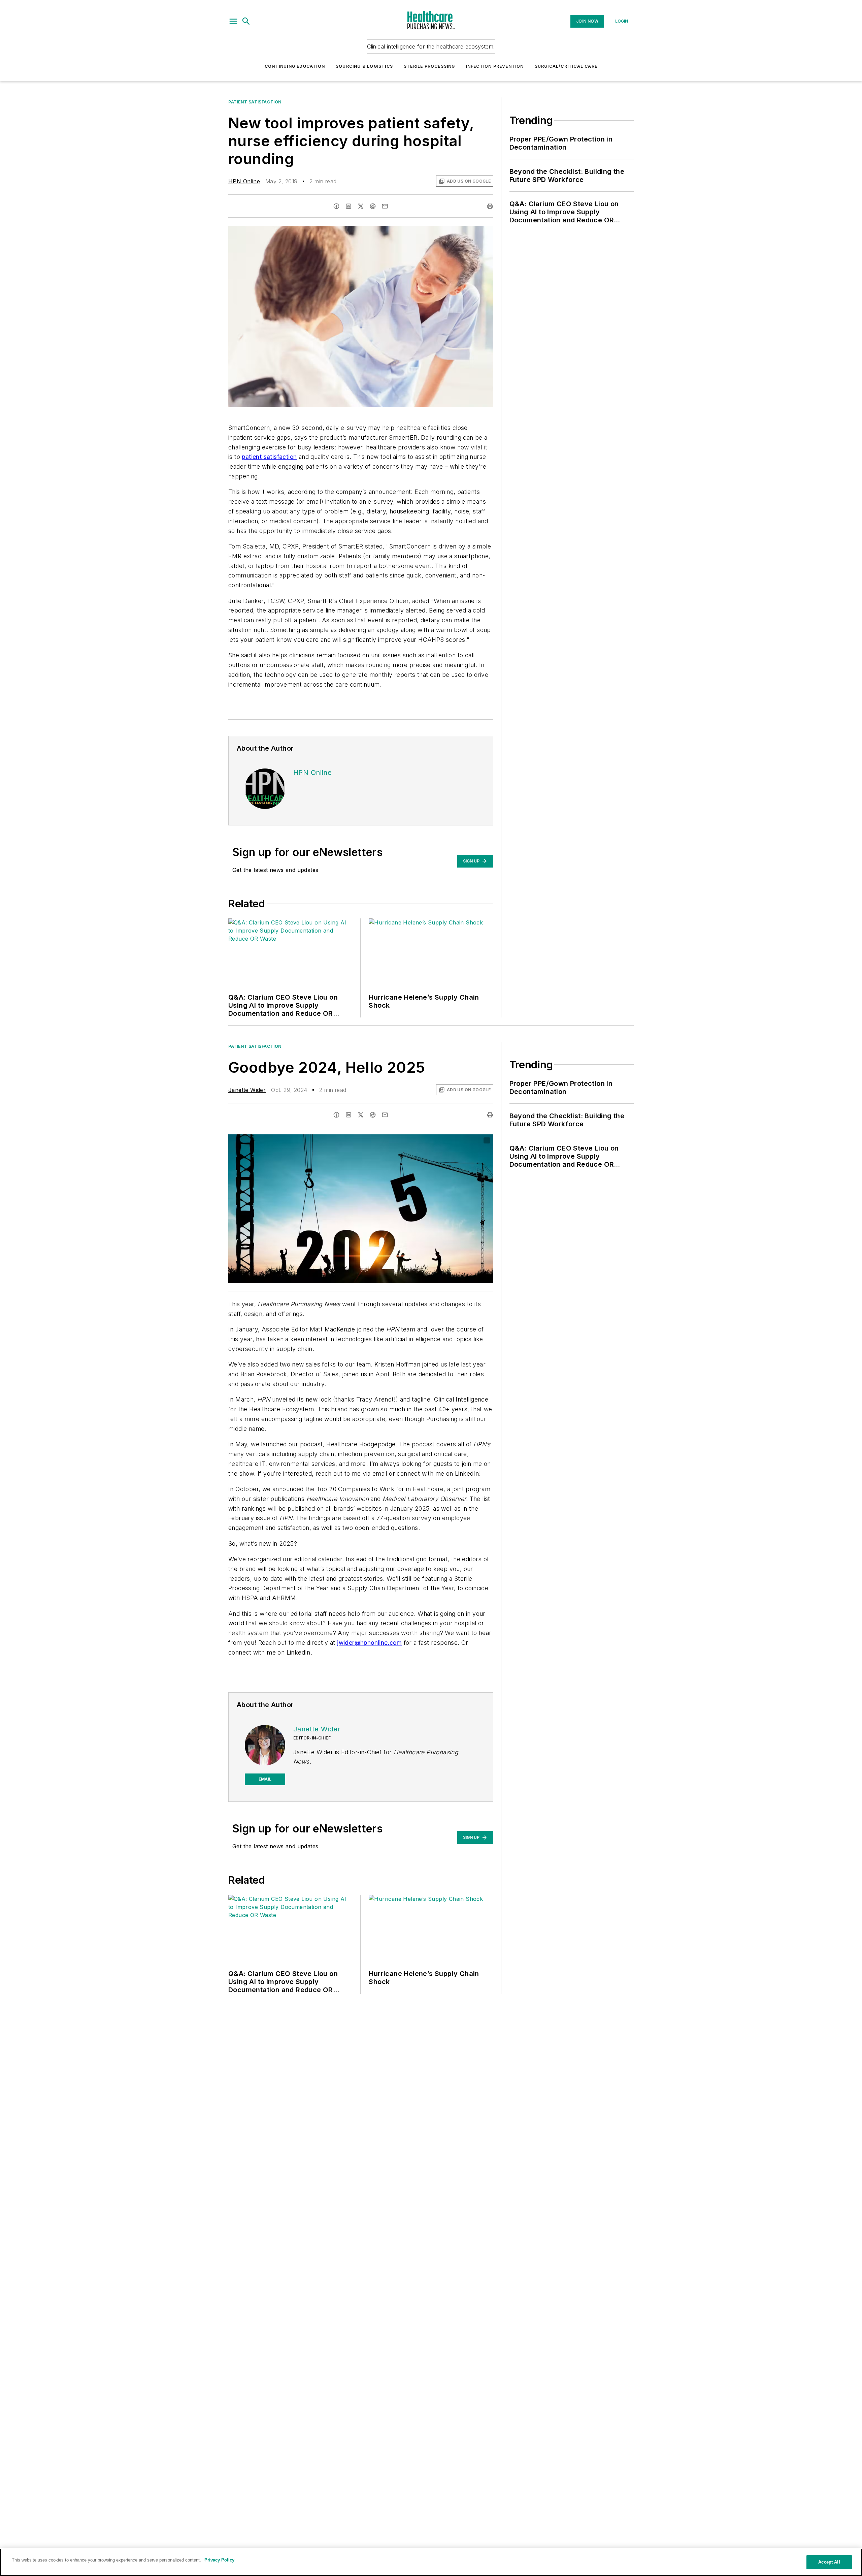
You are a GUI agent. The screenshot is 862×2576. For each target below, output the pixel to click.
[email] (385, 206)
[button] (233, 21)
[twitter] (361, 206)
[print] (490, 206)
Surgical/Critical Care (566, 66)
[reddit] (373, 206)
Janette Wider (247, 1090)
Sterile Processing (429, 66)
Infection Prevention (495, 66)
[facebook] (336, 206)
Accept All (829, 2562)
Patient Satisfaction (255, 102)
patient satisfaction (269, 457)
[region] (431, 2562)
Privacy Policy (219, 2560)
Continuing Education (295, 66)
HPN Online (244, 181)
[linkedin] (349, 206)
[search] (246, 21)
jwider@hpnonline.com (369, 1643)
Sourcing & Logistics (364, 66)
